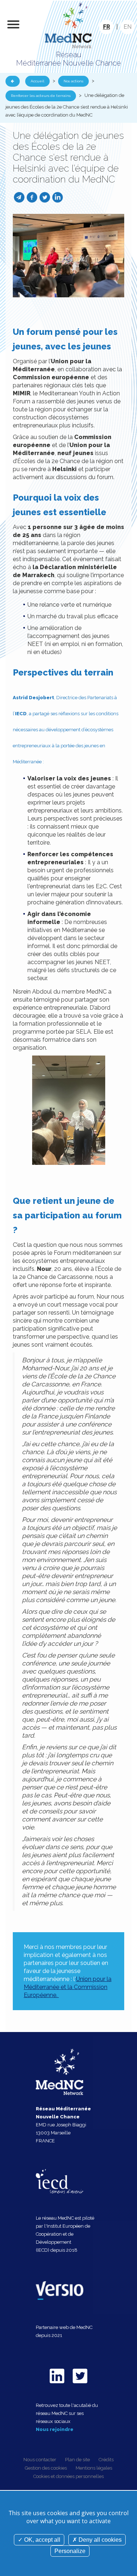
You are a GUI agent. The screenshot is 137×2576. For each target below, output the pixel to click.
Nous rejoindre (55, 2429)
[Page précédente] (13, 81)
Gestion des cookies (46, 2468)
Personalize (70, 2551)
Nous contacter (40, 2460)
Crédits (106, 2460)
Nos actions (73, 81)
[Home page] (69, 25)
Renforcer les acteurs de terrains (41, 96)
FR (106, 27)
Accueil (37, 81)
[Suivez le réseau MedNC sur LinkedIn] (57, 2385)
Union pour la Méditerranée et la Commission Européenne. (68, 1987)
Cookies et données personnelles (68, 2476)
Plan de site (77, 2460)
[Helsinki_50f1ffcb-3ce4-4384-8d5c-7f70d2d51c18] (68, 255)
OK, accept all (41, 2540)
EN (128, 27)
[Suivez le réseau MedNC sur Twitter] (80, 2385)
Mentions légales (94, 2468)
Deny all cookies (99, 2540)
